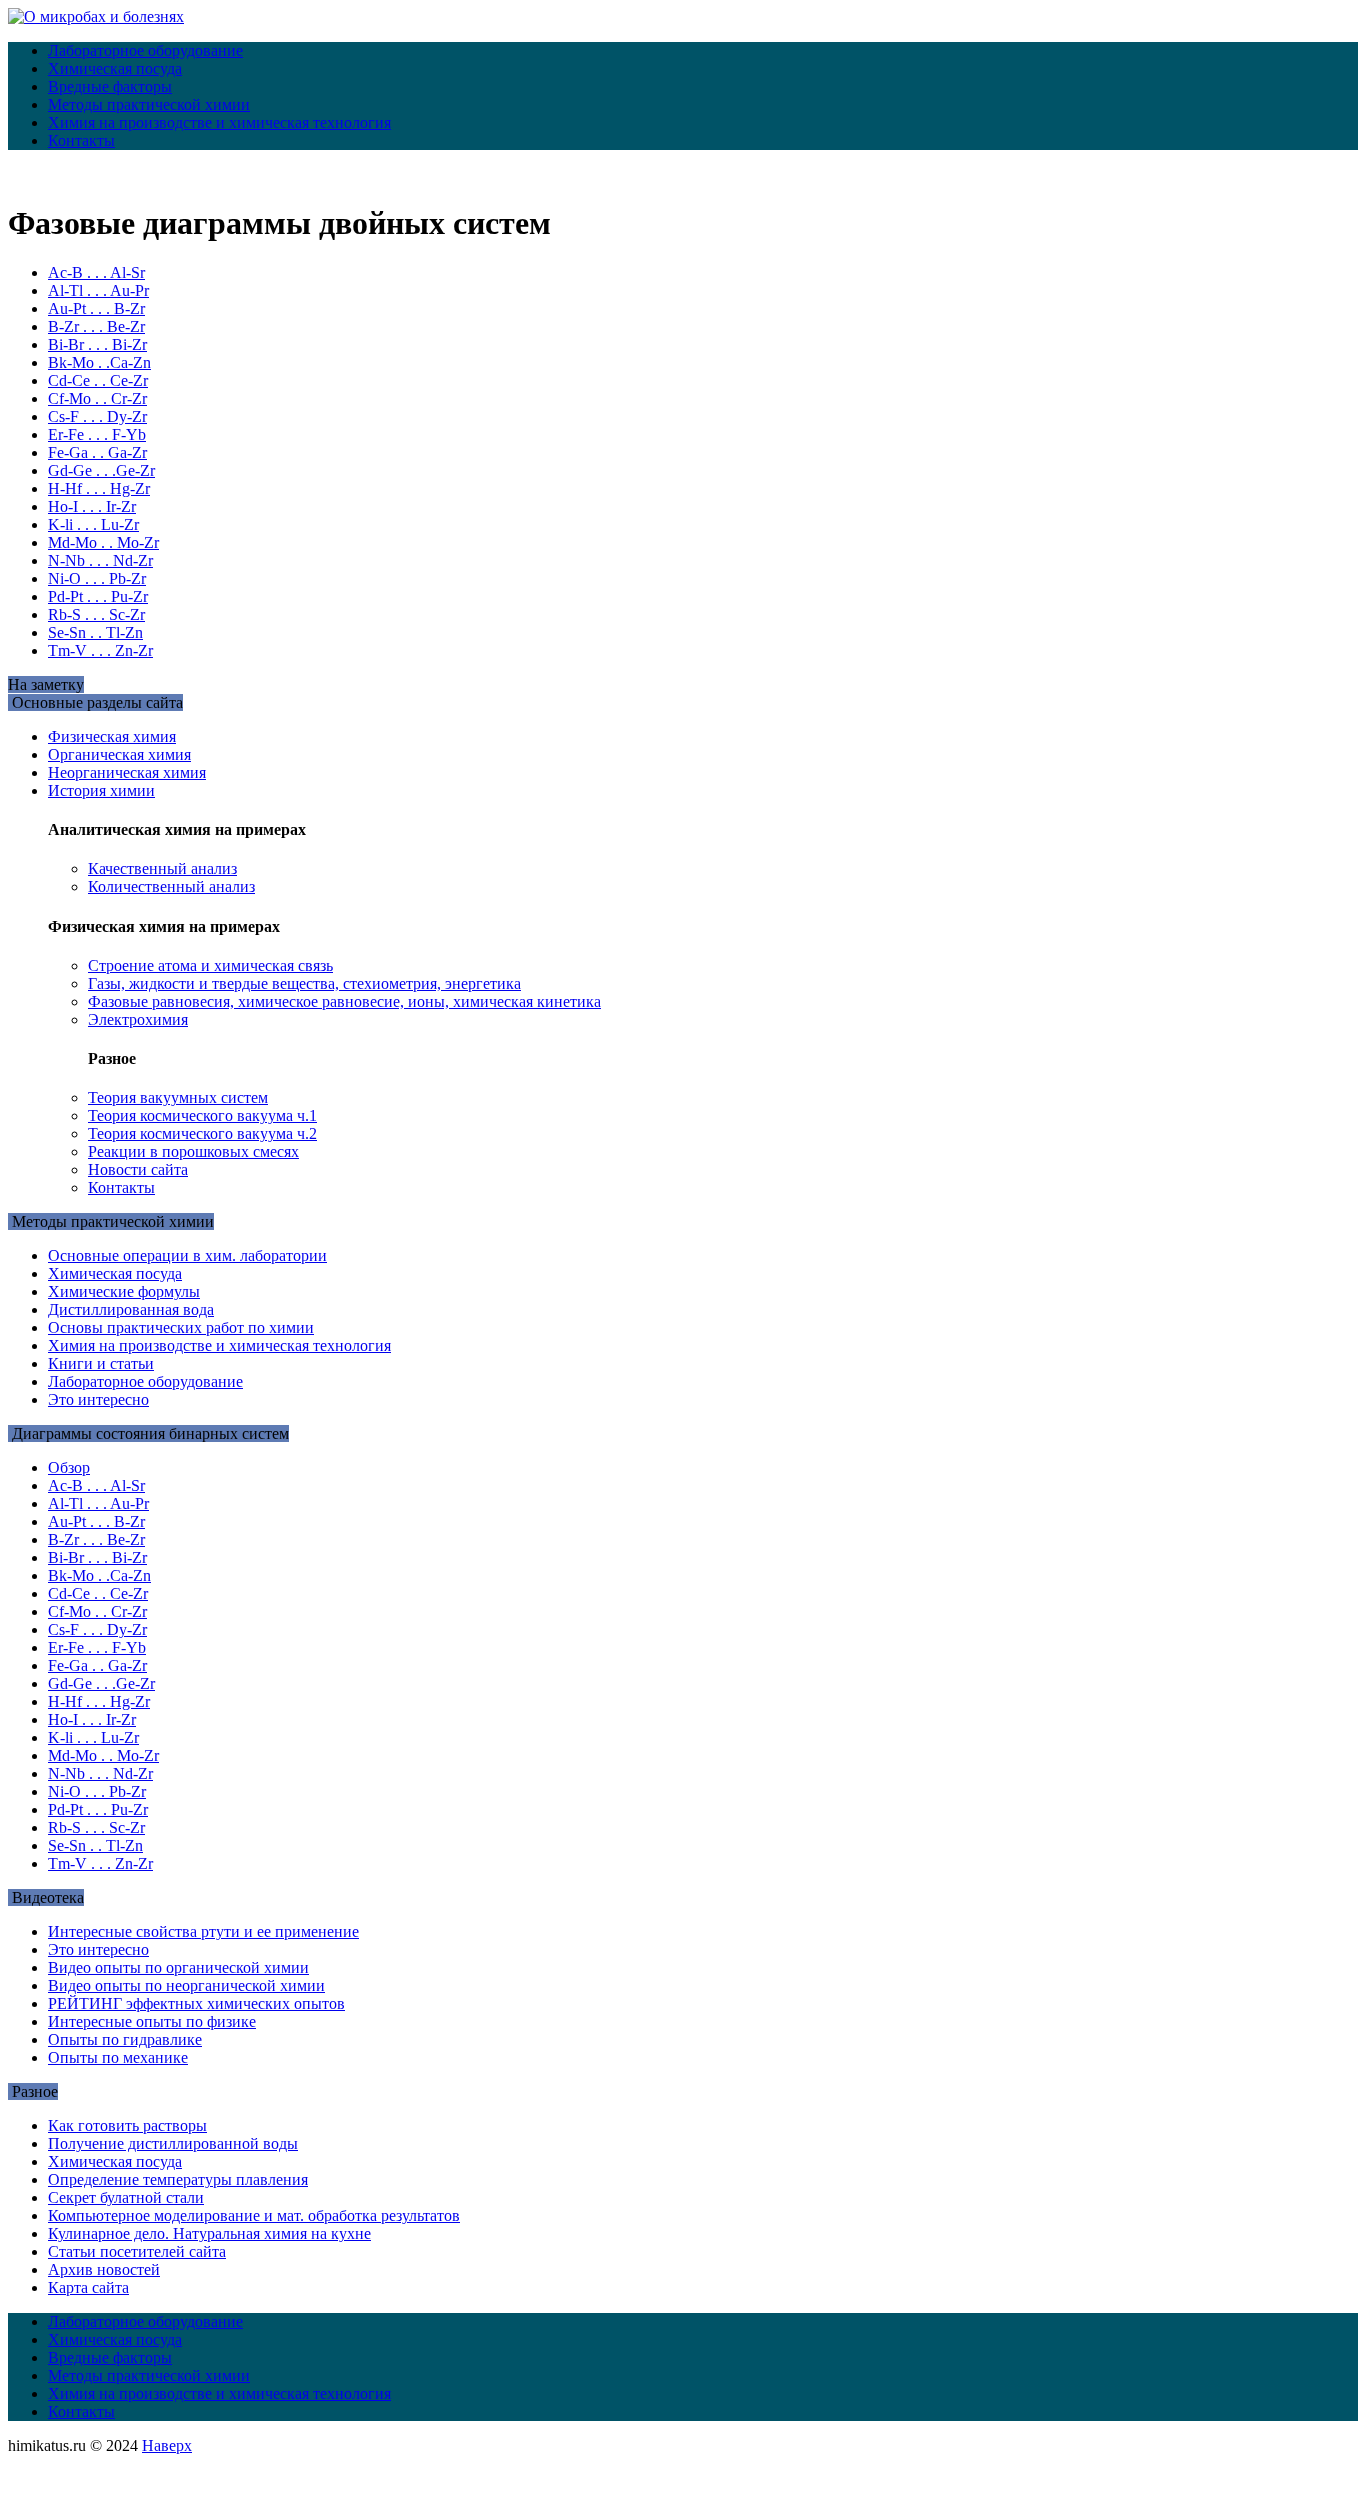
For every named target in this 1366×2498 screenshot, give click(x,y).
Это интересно (98, 1399)
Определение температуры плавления (178, 2179)
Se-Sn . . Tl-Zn (95, 632)
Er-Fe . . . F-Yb (97, 434)
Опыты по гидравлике (125, 2039)
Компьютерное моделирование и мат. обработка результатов (254, 2215)
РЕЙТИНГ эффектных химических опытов (196, 2003)
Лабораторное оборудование (145, 50)
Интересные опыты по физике (152, 2021)
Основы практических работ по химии (181, 1327)
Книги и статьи (101, 1363)
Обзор (69, 1467)
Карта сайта (88, 2287)
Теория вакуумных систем (178, 1097)
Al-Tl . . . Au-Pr (98, 290)
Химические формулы (124, 1291)
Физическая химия (112, 736)
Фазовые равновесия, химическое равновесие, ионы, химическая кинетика (344, 1001)
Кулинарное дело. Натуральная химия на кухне (209, 2233)
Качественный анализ (162, 868)
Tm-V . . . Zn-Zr (100, 650)
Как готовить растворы (127, 2125)
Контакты (81, 140)
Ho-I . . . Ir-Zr (92, 506)
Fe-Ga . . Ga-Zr (97, 452)
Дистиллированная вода (131, 1309)
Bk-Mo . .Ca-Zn (99, 362)
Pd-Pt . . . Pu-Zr (98, 596)
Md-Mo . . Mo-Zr (103, 542)
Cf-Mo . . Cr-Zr (97, 398)
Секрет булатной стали (126, 2197)
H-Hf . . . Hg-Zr (99, 488)
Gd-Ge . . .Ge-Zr (101, 470)
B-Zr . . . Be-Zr (96, 326)
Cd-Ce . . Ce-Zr (98, 380)
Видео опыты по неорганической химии (186, 1985)
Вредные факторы (110, 86)
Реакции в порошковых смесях (193, 1151)
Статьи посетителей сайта (137, 2251)
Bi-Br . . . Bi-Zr (97, 344)
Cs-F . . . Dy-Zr (97, 416)
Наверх (167, 2445)
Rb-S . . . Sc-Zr (96, 614)
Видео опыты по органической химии (178, 1967)
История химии (101, 790)
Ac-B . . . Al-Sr (96, 272)
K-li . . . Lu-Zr (93, 524)
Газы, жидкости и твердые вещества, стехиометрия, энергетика (304, 983)
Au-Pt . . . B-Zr (96, 308)
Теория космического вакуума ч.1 (202, 1115)
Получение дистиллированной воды (173, 2143)
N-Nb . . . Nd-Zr (100, 560)
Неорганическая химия (127, 772)
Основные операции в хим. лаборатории (187, 1255)
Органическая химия (119, 754)
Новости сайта (138, 1169)
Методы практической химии (149, 104)
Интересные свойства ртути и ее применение (203, 1931)
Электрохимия (138, 1019)
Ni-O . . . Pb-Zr (97, 578)
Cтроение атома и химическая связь (210, 965)
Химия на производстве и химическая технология (219, 122)
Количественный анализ (171, 886)
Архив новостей (104, 2269)
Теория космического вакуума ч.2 (202, 1133)
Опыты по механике (118, 2057)
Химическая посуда (115, 68)
